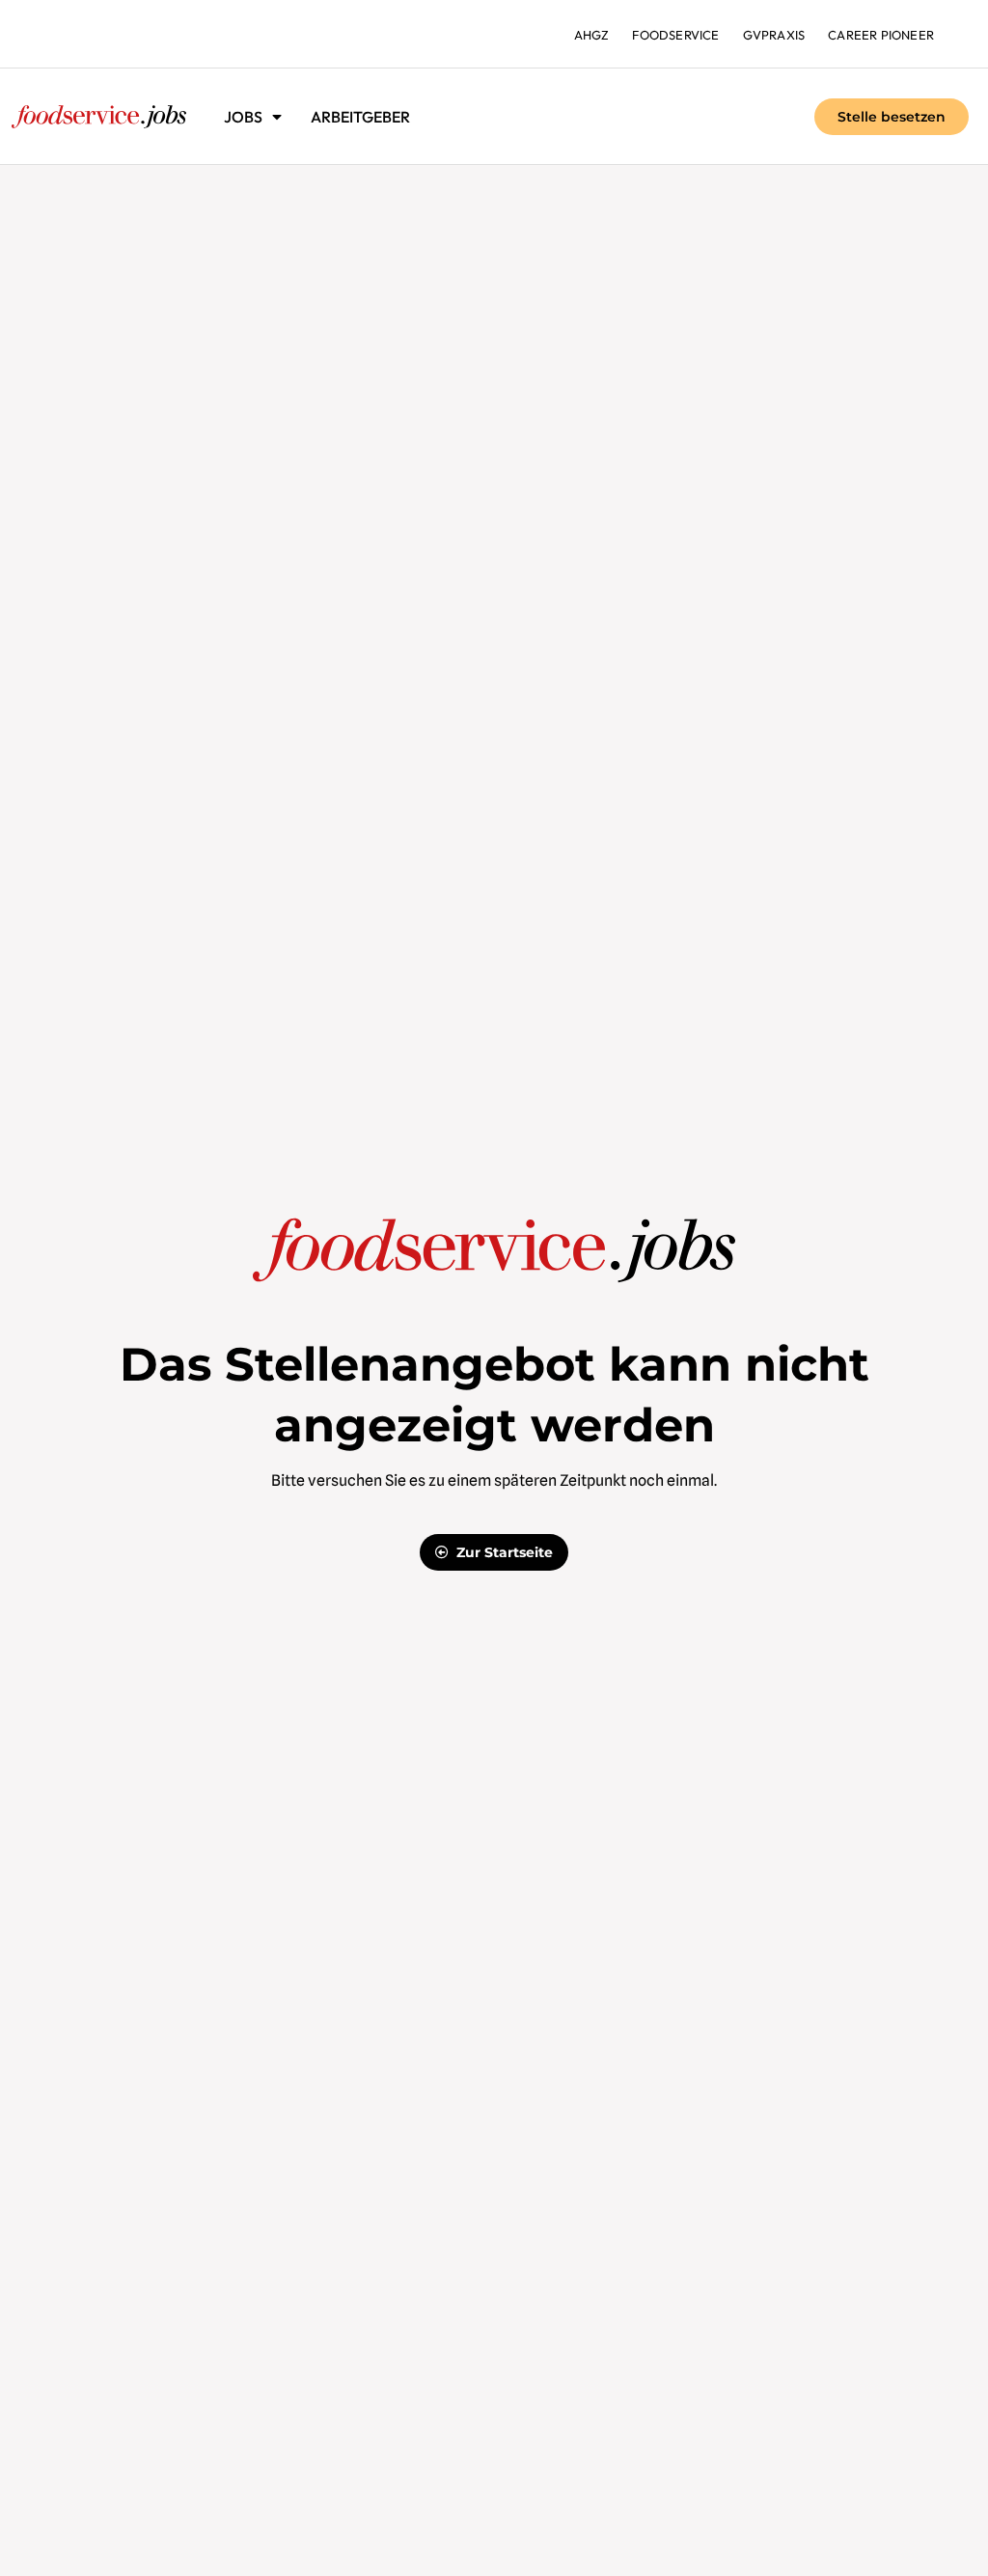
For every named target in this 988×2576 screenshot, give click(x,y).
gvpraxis (774, 35)
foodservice (675, 35)
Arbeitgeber (360, 117)
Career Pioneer (881, 35)
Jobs (243, 117)
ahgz (592, 35)
